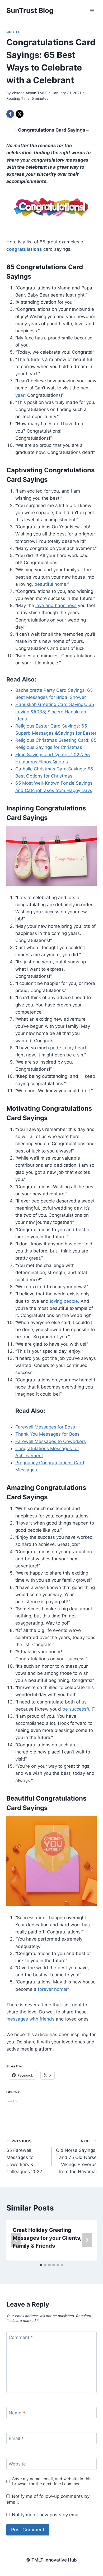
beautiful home (50, 584)
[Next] (87, 2240)
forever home (52, 1989)
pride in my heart (68, 1048)
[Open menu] (92, 10)
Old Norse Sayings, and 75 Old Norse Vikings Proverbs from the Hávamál (76, 2157)
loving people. (65, 1301)
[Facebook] (10, 114)
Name (17, 2413)
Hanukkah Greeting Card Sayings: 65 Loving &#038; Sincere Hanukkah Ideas (55, 711)
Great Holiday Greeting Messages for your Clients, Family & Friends (47, 2238)
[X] (20, 114)
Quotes (13, 32)
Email (16, 2438)
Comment (21, 2337)
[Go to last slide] (16, 2240)
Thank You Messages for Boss (47, 1434)
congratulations (24, 249)
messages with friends (30, 2019)
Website (17, 2464)
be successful (77, 1709)
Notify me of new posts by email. (47, 2515)
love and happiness (56, 605)
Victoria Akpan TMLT (29, 93)
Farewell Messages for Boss (45, 1427)
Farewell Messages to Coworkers (51, 1441)
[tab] (41, 2265)
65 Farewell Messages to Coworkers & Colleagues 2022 (24, 2157)
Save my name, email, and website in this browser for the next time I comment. (52, 2481)
